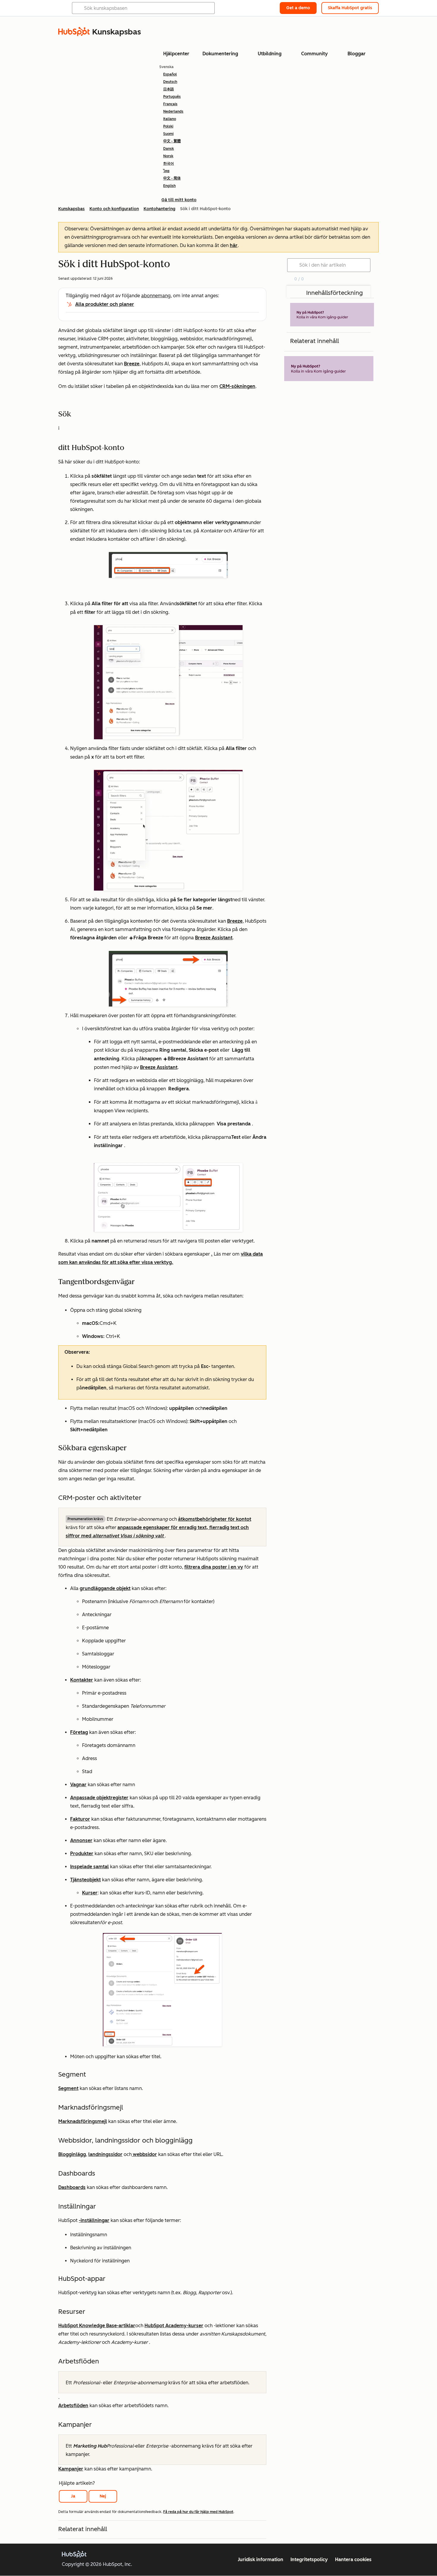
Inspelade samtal (89, 1867)
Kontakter (82, 1680)
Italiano (170, 119)
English (169, 186)
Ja (73, 2496)
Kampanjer (71, 2469)
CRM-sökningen (237, 386)
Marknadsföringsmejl (83, 2121)
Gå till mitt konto (179, 200)
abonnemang (156, 296)
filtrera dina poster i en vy (214, 1567)
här (234, 245)
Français (170, 104)
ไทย (166, 171)
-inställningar (94, 2220)
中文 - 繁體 (172, 141)
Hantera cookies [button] (353, 2560)
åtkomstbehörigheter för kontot (215, 1519)
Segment (68, 2088)
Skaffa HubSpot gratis (350, 8)
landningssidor (105, 2154)
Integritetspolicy (309, 2560)
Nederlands (173, 111)
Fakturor (80, 1819)
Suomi (168, 134)
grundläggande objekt (105, 1588)
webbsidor (144, 2154)
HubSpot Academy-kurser (174, 2326)
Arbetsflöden (73, 2406)
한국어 (169, 163)
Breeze (132, 364)
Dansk (169, 149)
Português (172, 97)
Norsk (168, 156)
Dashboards (72, 2187)
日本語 (169, 89)
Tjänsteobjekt (85, 1880)
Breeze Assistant (214, 938)
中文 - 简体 (172, 178)
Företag (79, 1732)
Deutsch (170, 82)
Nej (103, 2496)
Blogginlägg (72, 2154)
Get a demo (298, 8)
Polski (168, 126)
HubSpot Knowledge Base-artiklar (97, 2326)
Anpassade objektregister (99, 1798)
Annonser (81, 1840)
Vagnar (78, 1785)
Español (170, 74)
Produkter (82, 1854)
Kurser (90, 1893)
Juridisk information (261, 2560)
